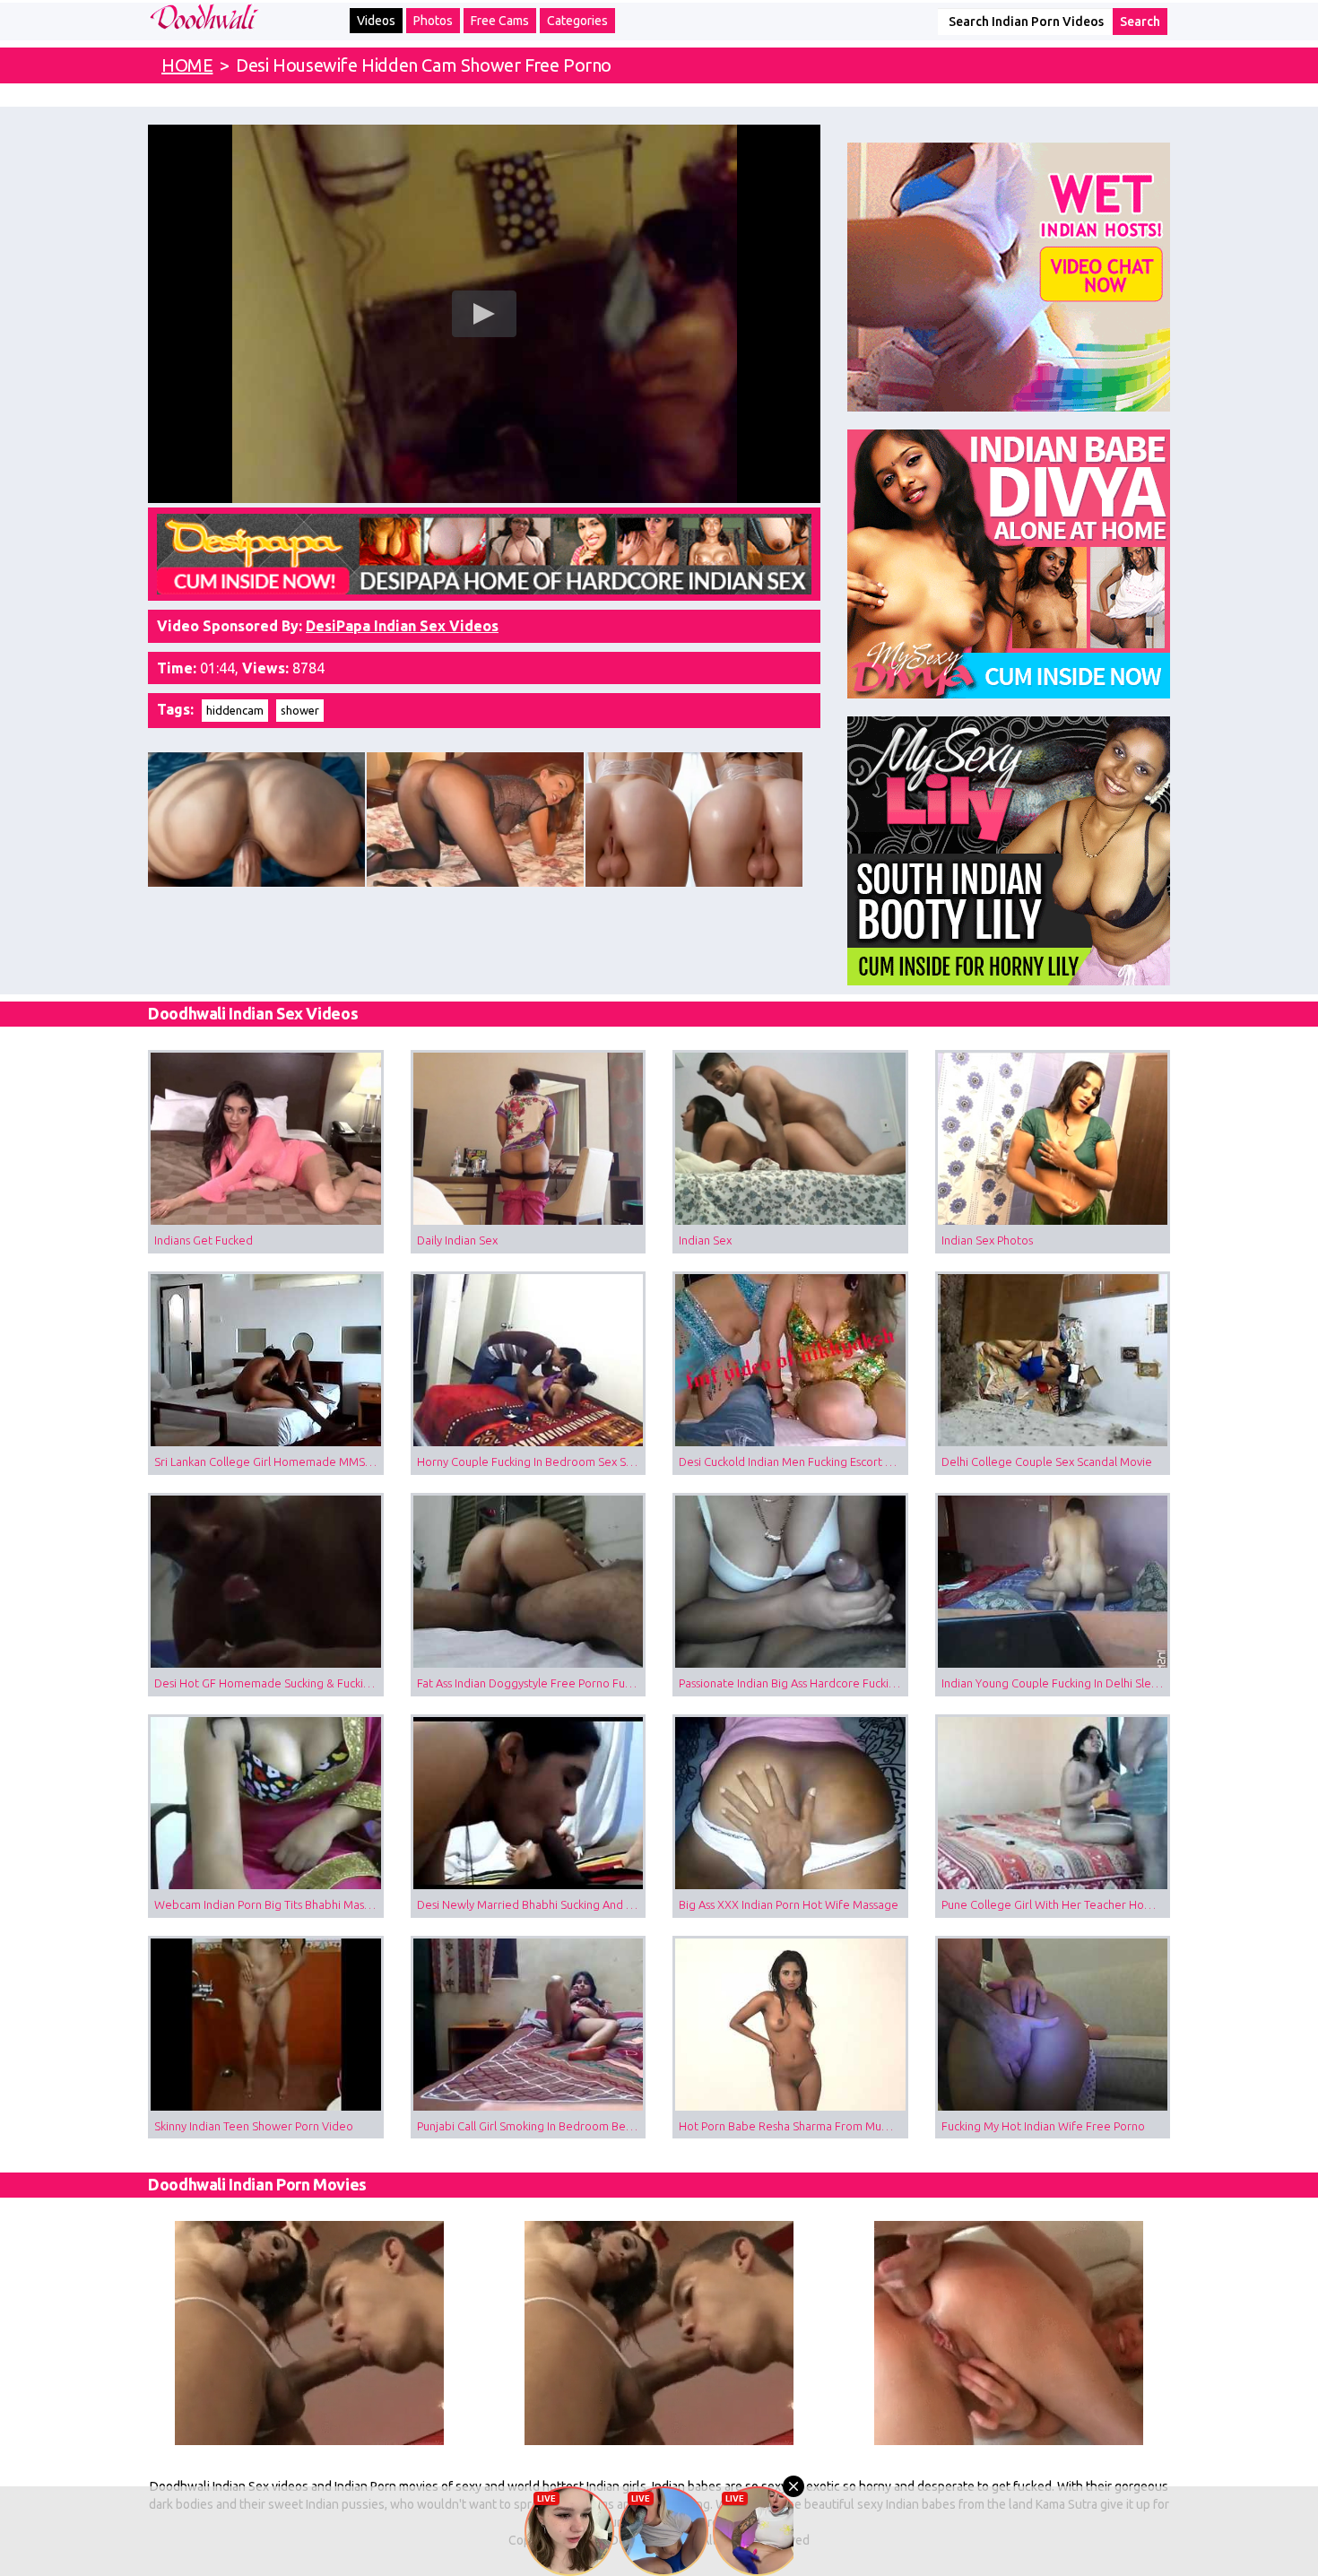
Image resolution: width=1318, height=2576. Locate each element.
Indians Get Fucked (204, 1240)
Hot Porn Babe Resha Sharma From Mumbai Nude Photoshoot (793, 2126)
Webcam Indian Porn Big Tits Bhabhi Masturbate (269, 1904)
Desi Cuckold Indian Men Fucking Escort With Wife (793, 1461)
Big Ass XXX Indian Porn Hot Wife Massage (789, 1904)
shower (300, 710)
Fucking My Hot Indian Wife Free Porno (1043, 2126)
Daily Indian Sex (457, 1240)
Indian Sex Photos (987, 1240)
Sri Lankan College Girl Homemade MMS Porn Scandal (269, 1461)
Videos (376, 21)
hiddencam (235, 710)
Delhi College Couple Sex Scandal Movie (1047, 1461)
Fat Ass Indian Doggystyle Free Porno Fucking (532, 1683)
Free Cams (500, 21)
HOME (187, 65)
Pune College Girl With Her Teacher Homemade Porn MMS (1056, 1904)
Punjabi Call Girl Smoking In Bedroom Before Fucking (532, 2126)
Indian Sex (705, 1240)
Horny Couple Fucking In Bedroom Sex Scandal (532, 1461)
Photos (433, 21)
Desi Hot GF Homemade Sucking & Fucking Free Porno (269, 1683)
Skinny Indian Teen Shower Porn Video (254, 2126)
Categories (577, 21)
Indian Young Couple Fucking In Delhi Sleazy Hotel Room (1056, 1683)
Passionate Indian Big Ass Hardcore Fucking (790, 1683)
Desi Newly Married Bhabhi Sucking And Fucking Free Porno (532, 1904)
